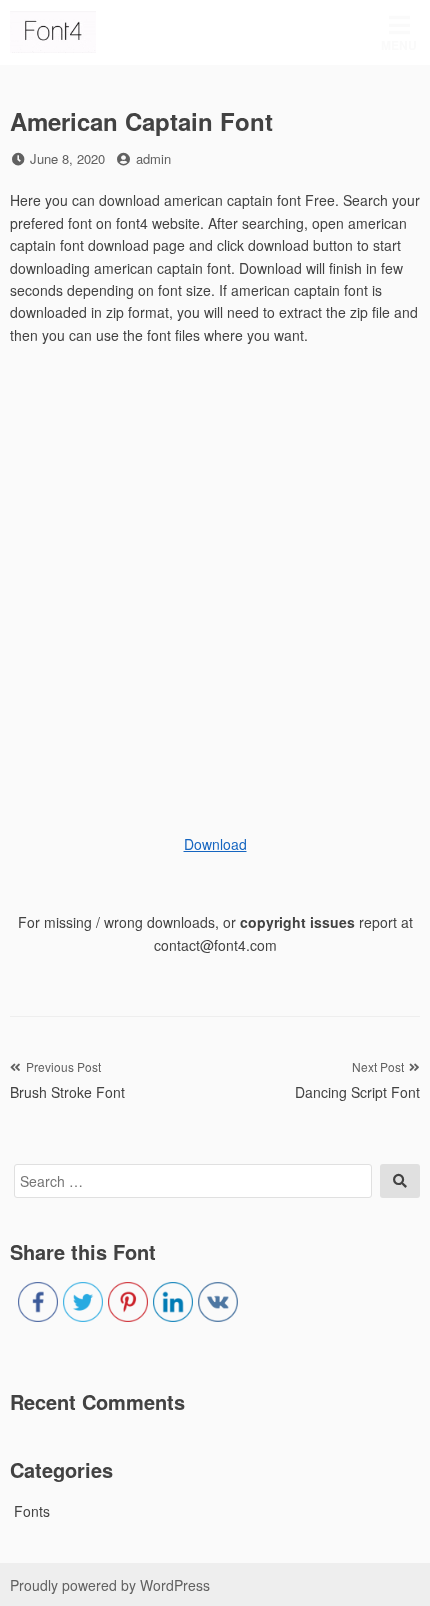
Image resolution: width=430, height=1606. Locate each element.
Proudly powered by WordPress (110, 1585)
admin (153, 158)
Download (215, 844)
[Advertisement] (215, 581)
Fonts (32, 1511)
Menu (399, 45)
